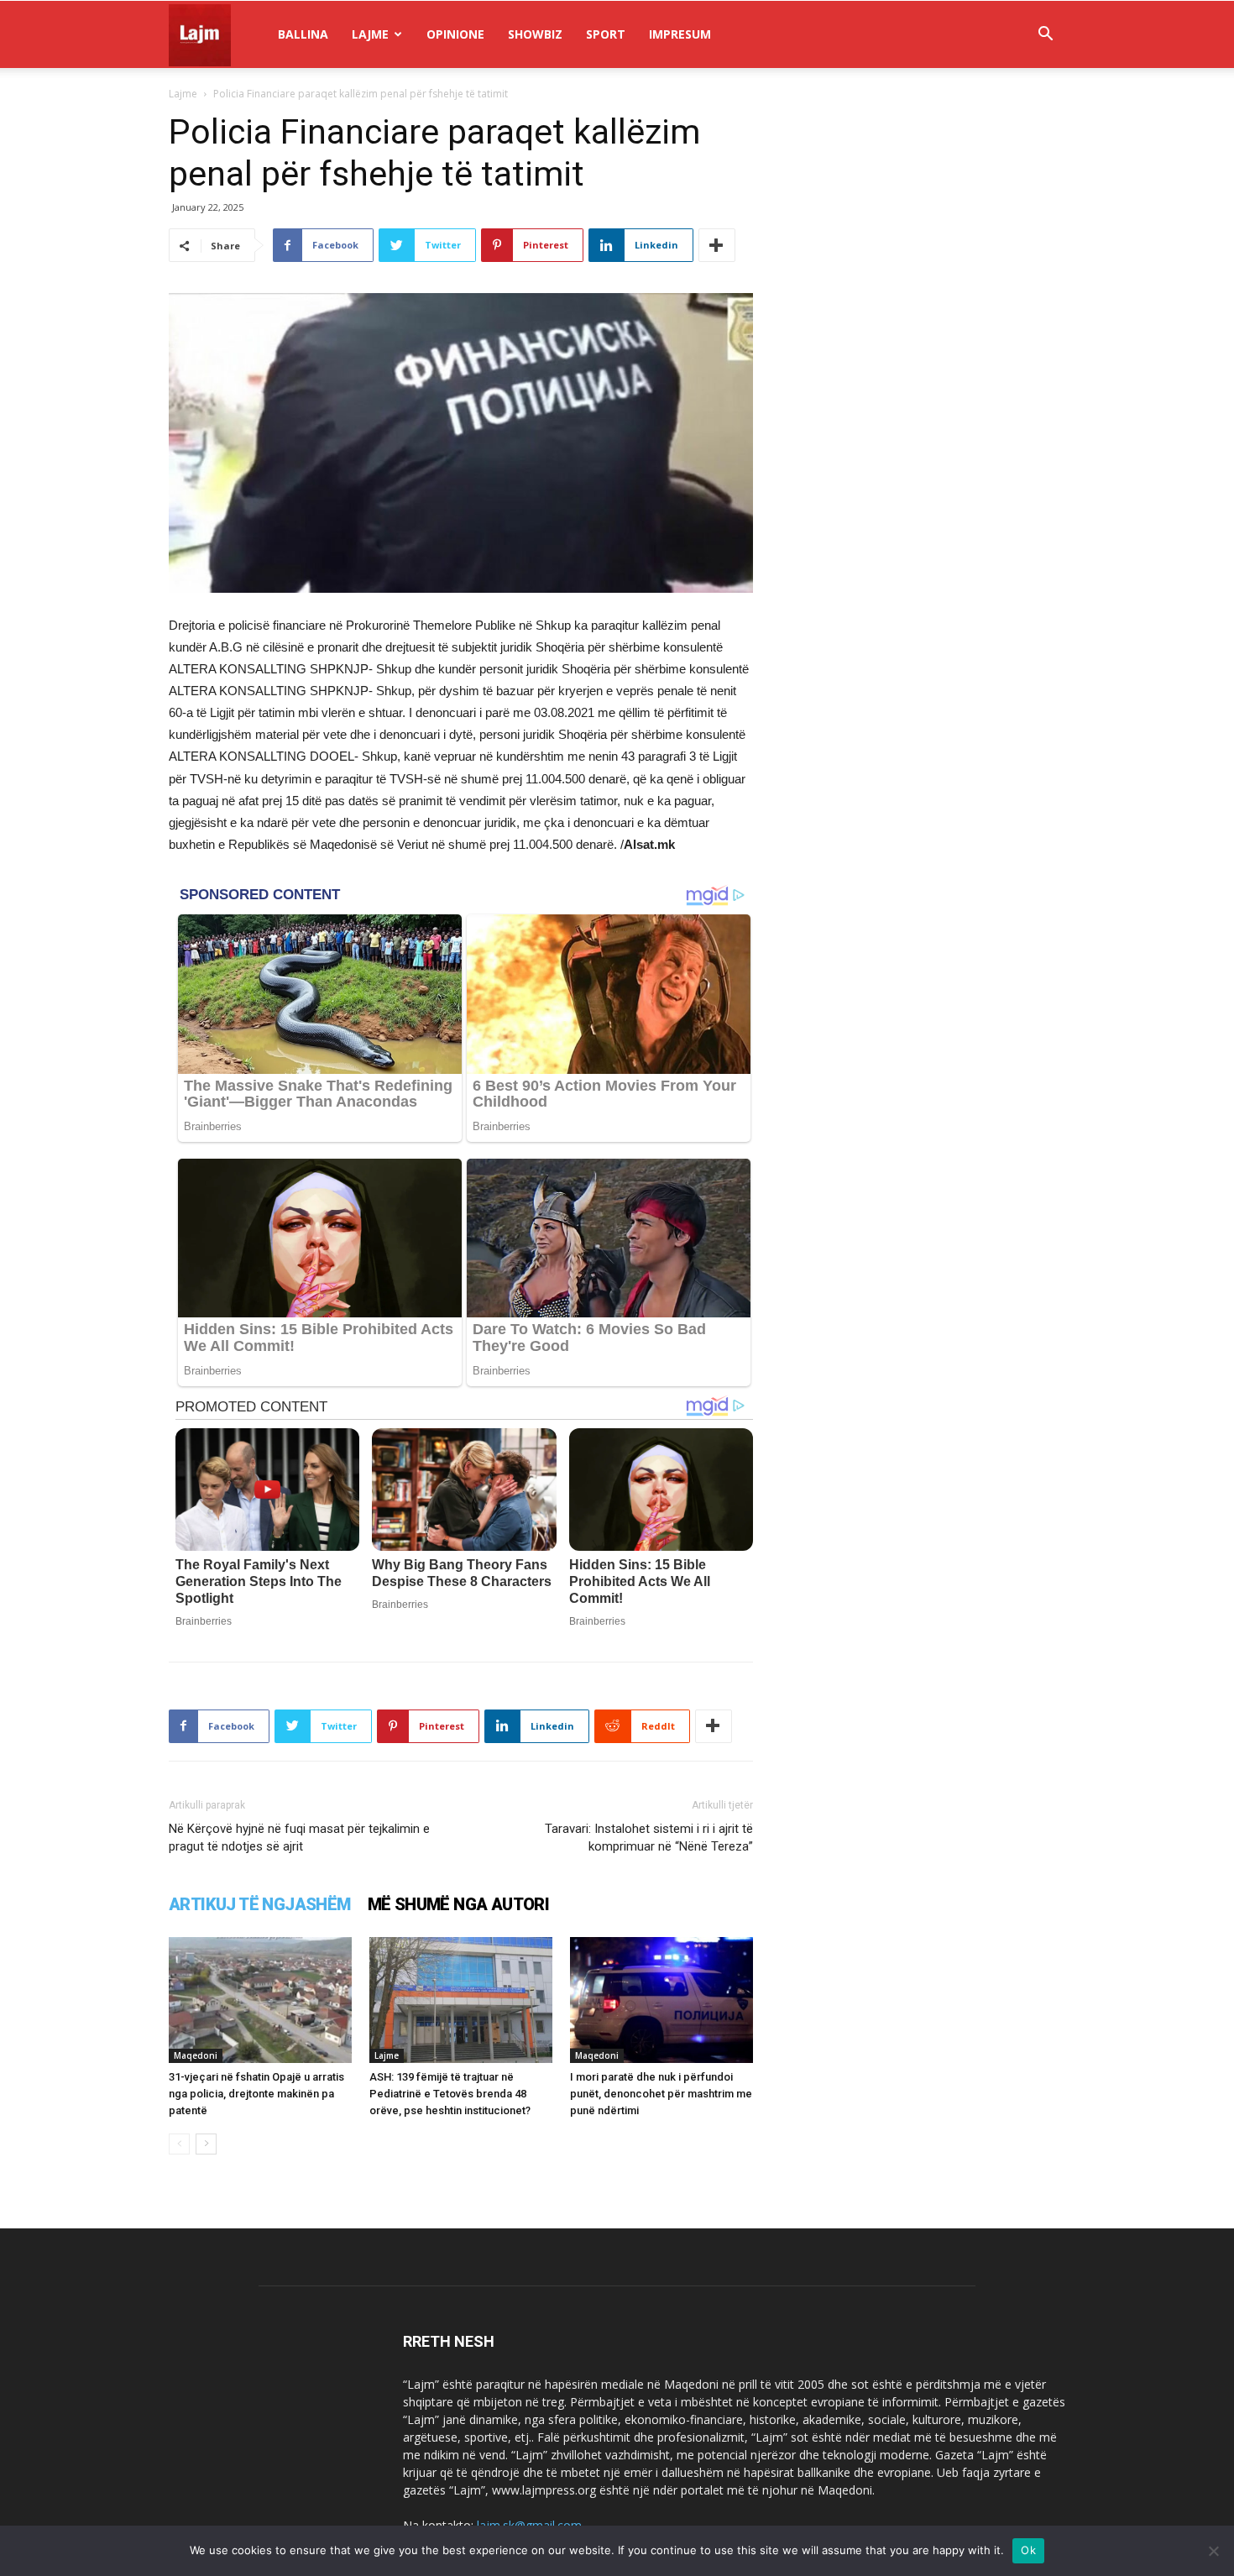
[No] (1213, 2551)
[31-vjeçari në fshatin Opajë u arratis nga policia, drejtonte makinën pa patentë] (260, 2000)
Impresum (680, 34)
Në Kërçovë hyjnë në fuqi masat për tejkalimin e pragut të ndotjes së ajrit (299, 1838)
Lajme (370, 34)
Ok (1028, 2550)
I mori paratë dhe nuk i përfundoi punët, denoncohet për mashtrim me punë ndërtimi (661, 2094)
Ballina (303, 34)
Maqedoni (196, 2055)
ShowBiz (535, 34)
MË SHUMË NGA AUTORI (459, 1904)
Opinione (455, 34)
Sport (606, 34)
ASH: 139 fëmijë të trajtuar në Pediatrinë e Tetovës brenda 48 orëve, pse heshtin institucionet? (450, 2094)
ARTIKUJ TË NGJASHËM (260, 1904)
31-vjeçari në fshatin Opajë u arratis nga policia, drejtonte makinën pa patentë (256, 2094)
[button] (1045, 36)
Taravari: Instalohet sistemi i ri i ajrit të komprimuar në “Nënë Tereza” (649, 1838)
